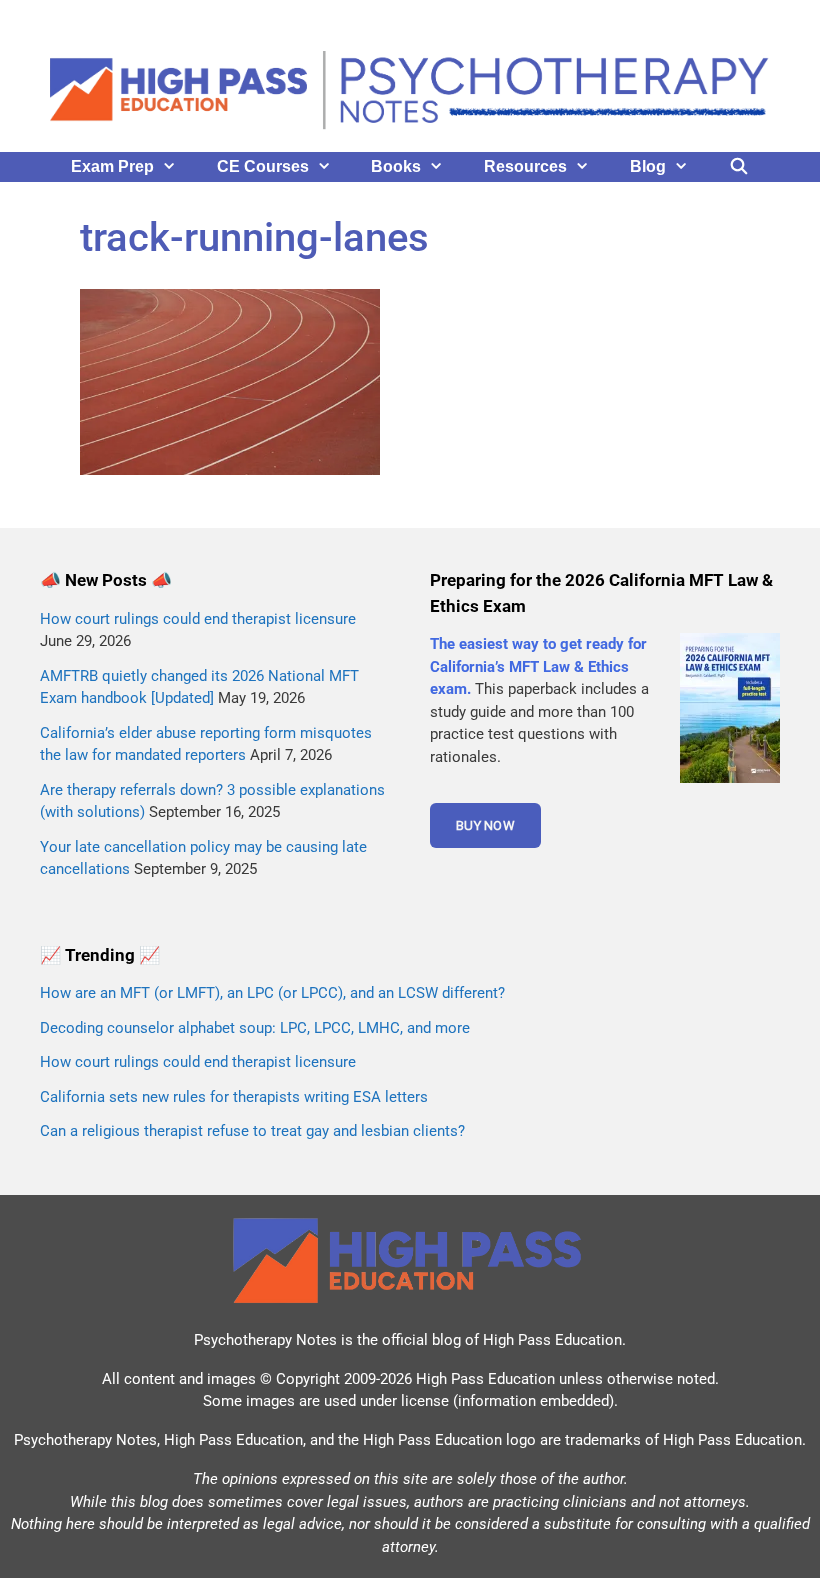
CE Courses (263, 166)
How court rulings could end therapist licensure (198, 619)
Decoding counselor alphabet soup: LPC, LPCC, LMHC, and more (255, 1028)
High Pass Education (552, 1340)
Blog (648, 166)
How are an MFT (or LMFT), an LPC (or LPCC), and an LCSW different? (272, 993)
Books (396, 166)
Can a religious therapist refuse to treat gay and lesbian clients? (252, 1131)
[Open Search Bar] (739, 167)
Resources (525, 166)
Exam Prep (112, 166)
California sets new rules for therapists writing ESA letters (234, 1097)
